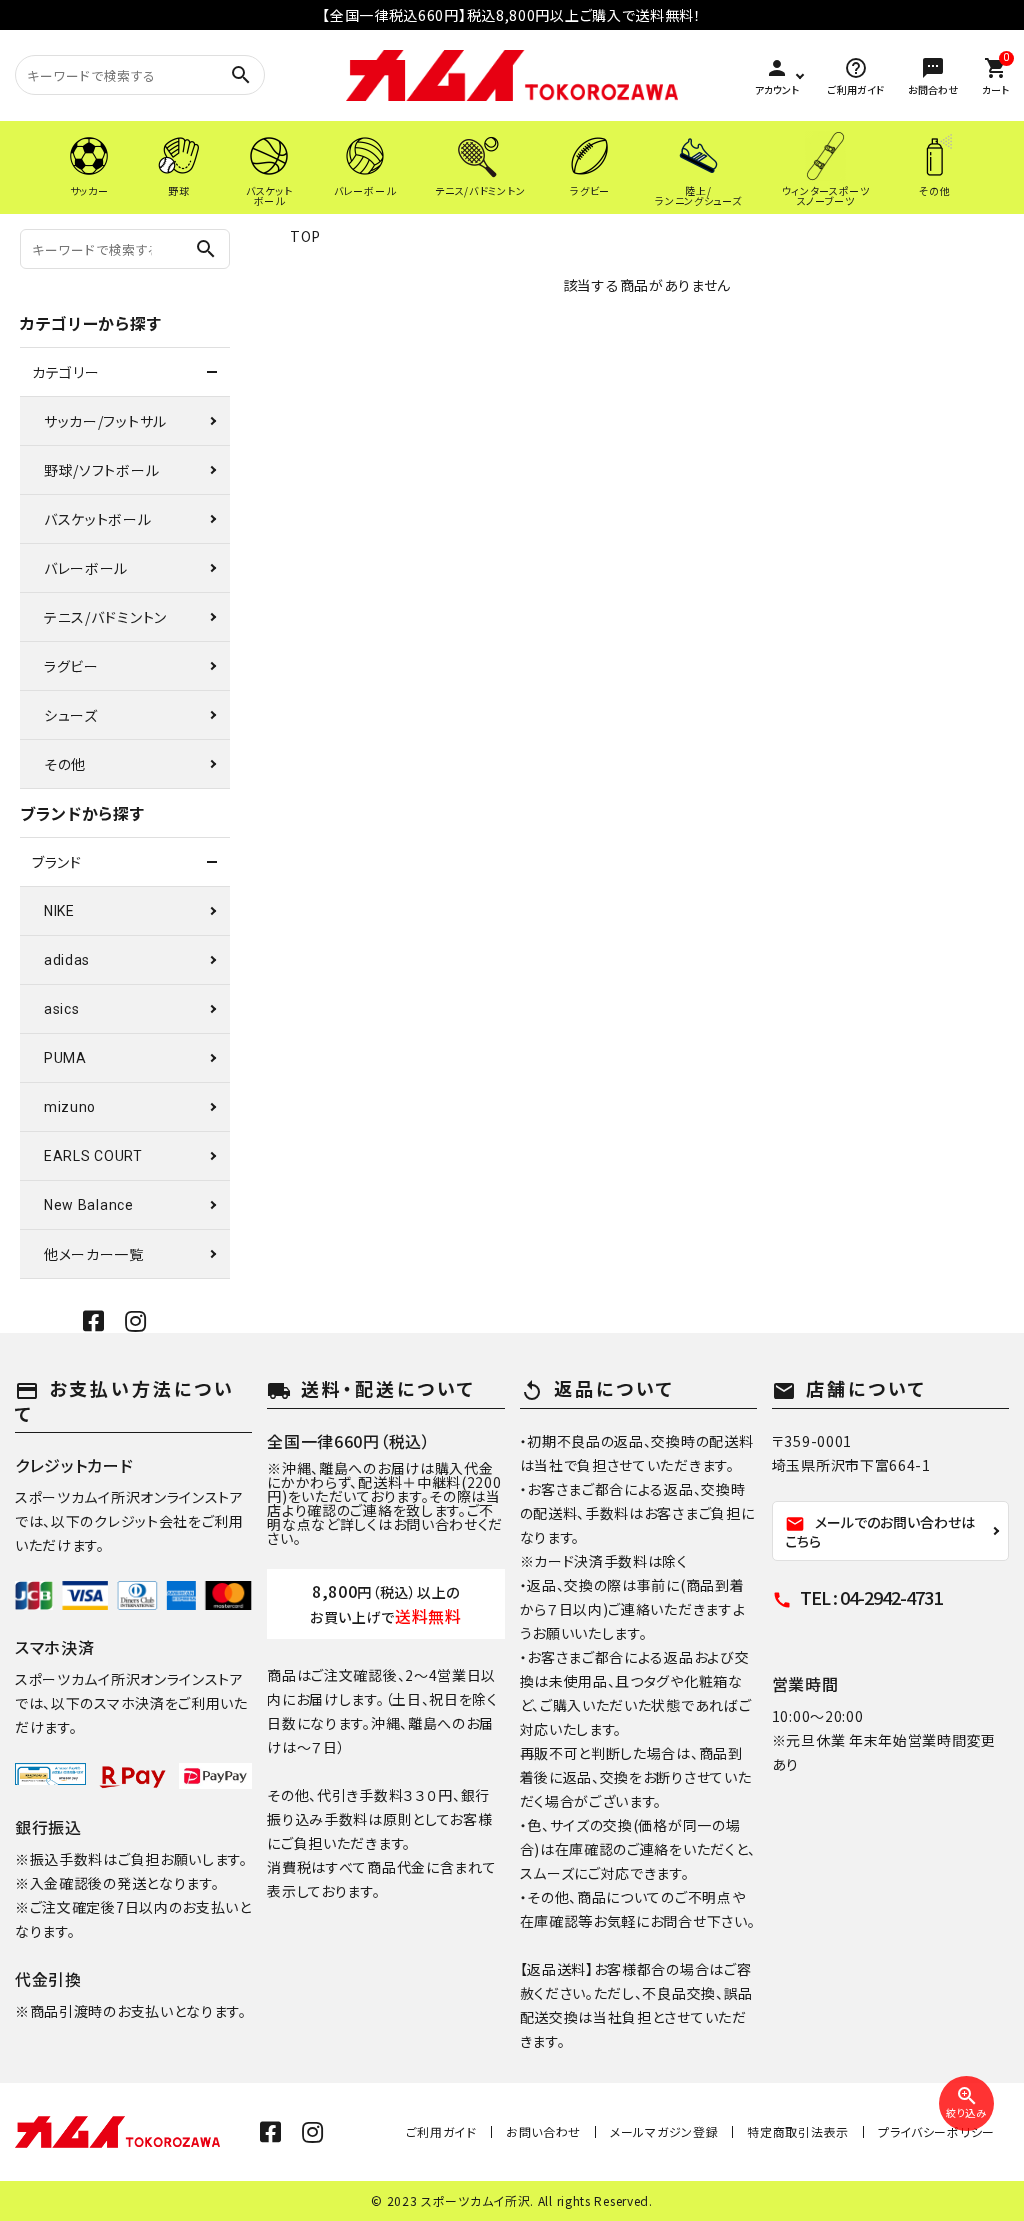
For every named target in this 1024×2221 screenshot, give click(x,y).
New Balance (89, 1205)
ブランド (57, 862)
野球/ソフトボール (101, 470)
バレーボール (86, 568)
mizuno (70, 1107)
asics (62, 1009)
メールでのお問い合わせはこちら (880, 1531)
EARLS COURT (93, 1156)
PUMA (65, 1058)
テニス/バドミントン (105, 617)
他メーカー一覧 (94, 1254)
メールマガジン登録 (664, 2131)
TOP (305, 236)
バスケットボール (98, 519)
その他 (65, 764)
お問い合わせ (543, 2131)
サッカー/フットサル (105, 421)
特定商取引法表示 (798, 2131)
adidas (67, 960)
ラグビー (71, 666)
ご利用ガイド (441, 2131)
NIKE (59, 911)
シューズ (71, 715)
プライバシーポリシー (936, 2131)
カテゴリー (66, 372)
